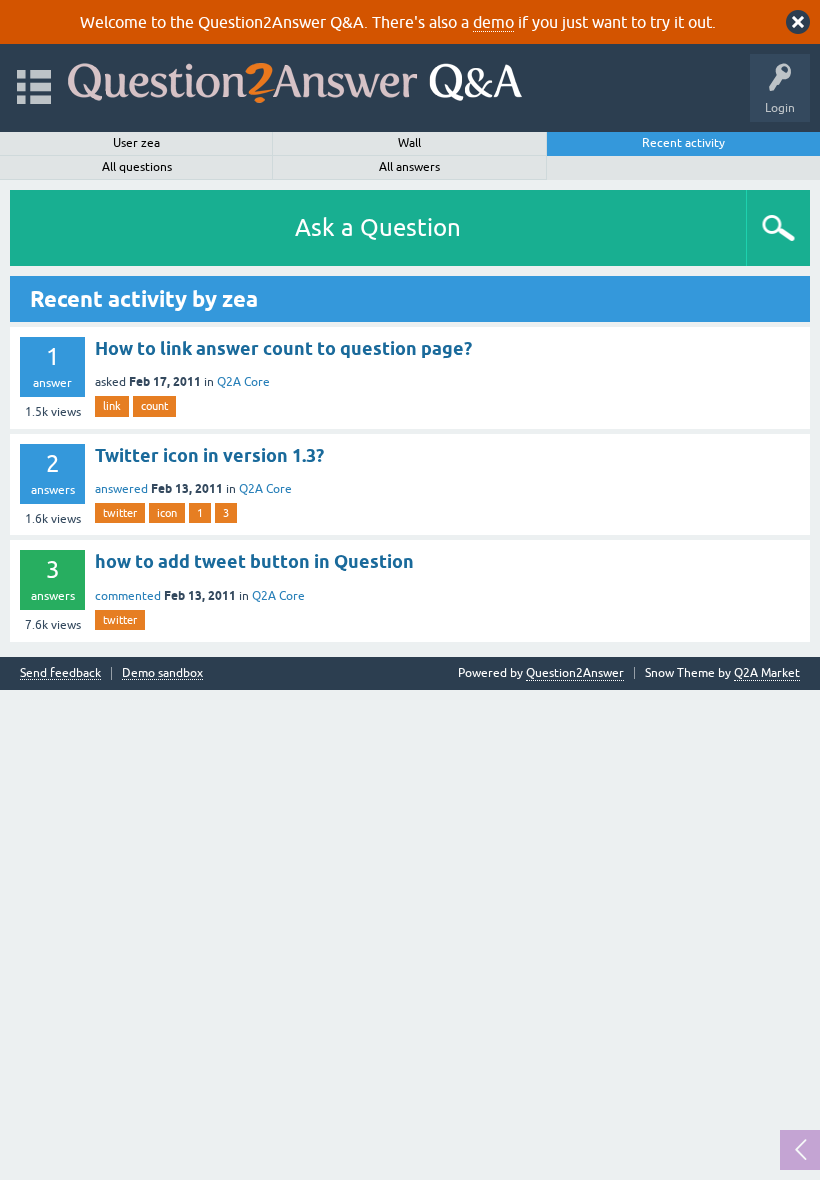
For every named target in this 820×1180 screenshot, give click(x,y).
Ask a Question (378, 227)
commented (128, 596)
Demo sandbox (162, 673)
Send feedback (60, 673)
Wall (409, 143)
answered (121, 489)
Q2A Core (243, 382)
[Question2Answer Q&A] (295, 78)
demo (493, 22)
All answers (409, 167)
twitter (120, 513)
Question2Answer (575, 673)
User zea (136, 143)
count (154, 406)
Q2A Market (767, 673)
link (112, 406)
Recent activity (683, 143)
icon (167, 513)
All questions (137, 167)
